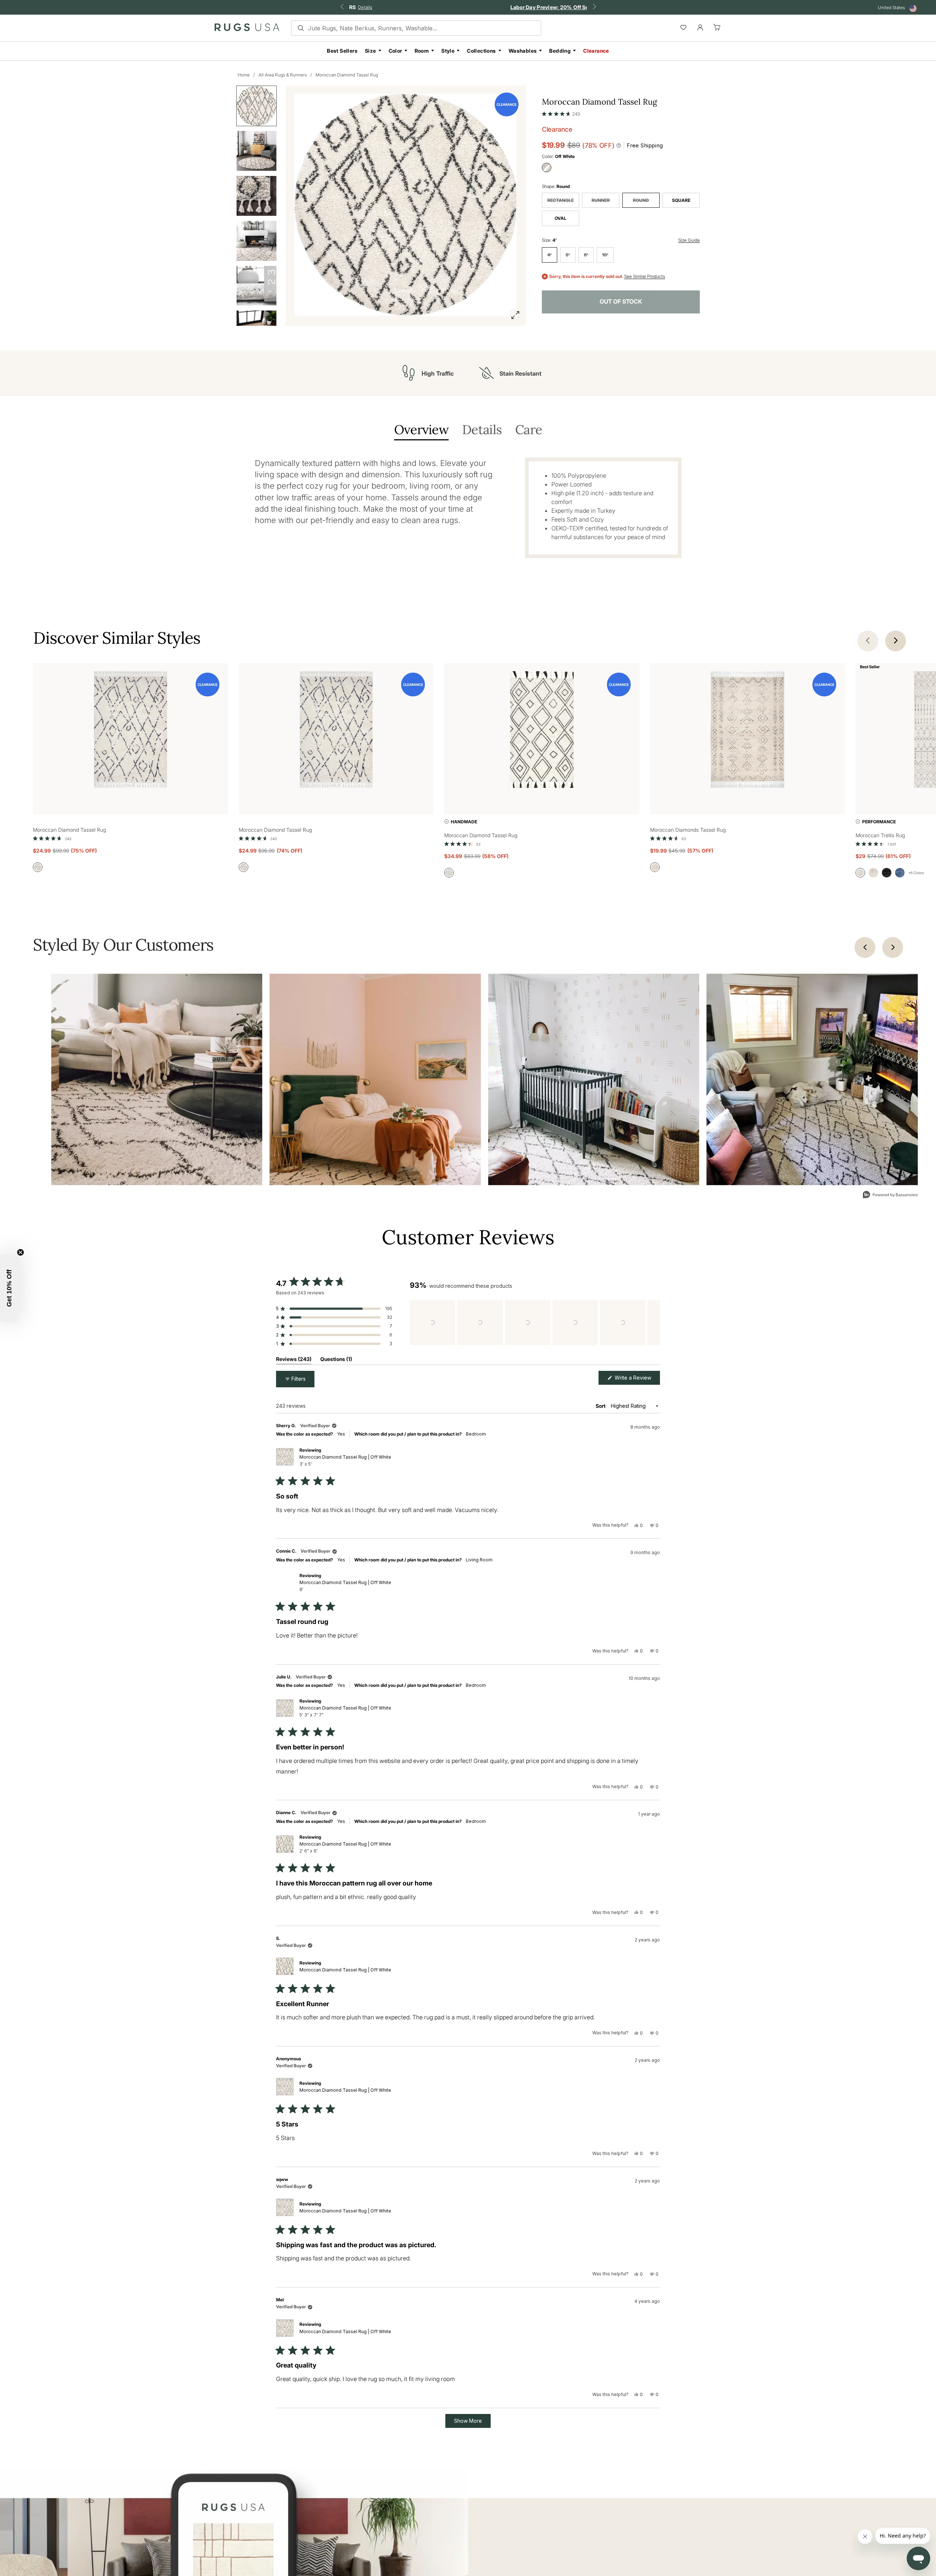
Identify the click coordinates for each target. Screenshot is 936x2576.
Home (244, 75)
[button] (561, 112)
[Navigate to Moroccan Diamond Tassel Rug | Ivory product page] (542, 731)
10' (605, 255)
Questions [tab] (336, 1360)
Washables (523, 51)
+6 (916, 873)
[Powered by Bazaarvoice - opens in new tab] (890, 1195)
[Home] (247, 29)
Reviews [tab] (294, 1360)
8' (586, 255)
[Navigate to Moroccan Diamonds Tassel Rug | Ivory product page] (748, 731)
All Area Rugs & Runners (283, 75)
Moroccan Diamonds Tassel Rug (688, 830)
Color (395, 51)
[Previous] (865, 947)
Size (371, 51)
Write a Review (637, 1379)
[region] (535, 1323)
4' (550, 255)
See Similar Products (645, 277)
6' (568, 255)
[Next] (893, 947)
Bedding (560, 51)
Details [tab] (482, 430)
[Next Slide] (654, 1323)
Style (448, 51)
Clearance (596, 51)
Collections (481, 51)
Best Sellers (342, 51)
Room (422, 51)
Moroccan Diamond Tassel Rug (347, 75)
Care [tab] (529, 430)
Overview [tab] (421, 430)
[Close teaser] (20, 1252)
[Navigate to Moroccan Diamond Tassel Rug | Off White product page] (131, 731)
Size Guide (689, 240)
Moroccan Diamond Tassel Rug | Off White (345, 1460)
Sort (601, 1406)
